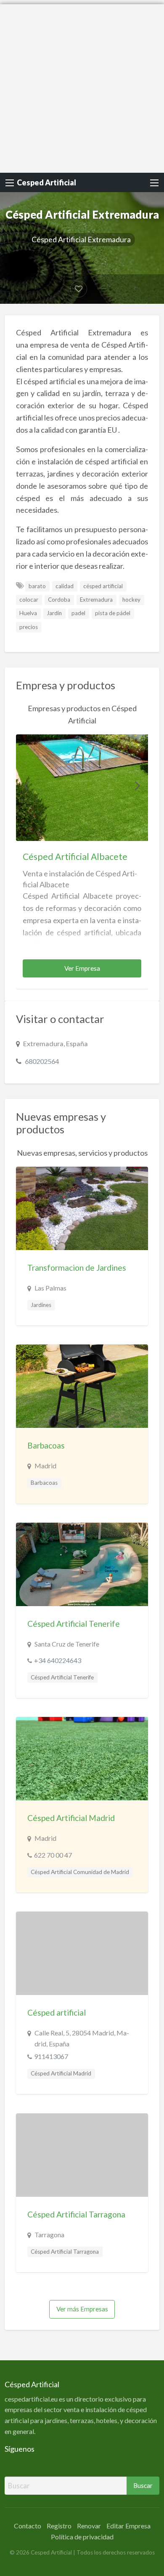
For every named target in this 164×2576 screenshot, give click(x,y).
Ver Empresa (82, 968)
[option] (82, 862)
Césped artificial (57, 2012)
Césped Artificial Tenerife (74, 1624)
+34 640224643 (58, 1660)
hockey (131, 600)
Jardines (41, 1305)
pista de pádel (113, 613)
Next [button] (138, 785)
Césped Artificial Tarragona (76, 2214)
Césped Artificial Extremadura (81, 239)
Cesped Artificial (46, 182)
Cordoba (59, 600)
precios (29, 627)
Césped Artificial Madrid (71, 1818)
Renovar (89, 2526)
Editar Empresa (128, 2526)
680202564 (42, 1061)
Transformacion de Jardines (77, 1268)
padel (78, 613)
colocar (29, 600)
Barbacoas (46, 1445)
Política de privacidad (82, 2537)
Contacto (28, 2526)
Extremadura (96, 600)
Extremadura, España (56, 1043)
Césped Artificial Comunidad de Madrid (80, 1872)
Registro (59, 2526)
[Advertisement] (82, 86)
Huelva (28, 613)
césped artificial (103, 586)
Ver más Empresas (82, 2309)
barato (37, 586)
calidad (65, 586)
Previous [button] (26, 785)
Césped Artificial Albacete (75, 857)
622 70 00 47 (53, 1855)
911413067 (51, 2056)
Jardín (54, 613)
